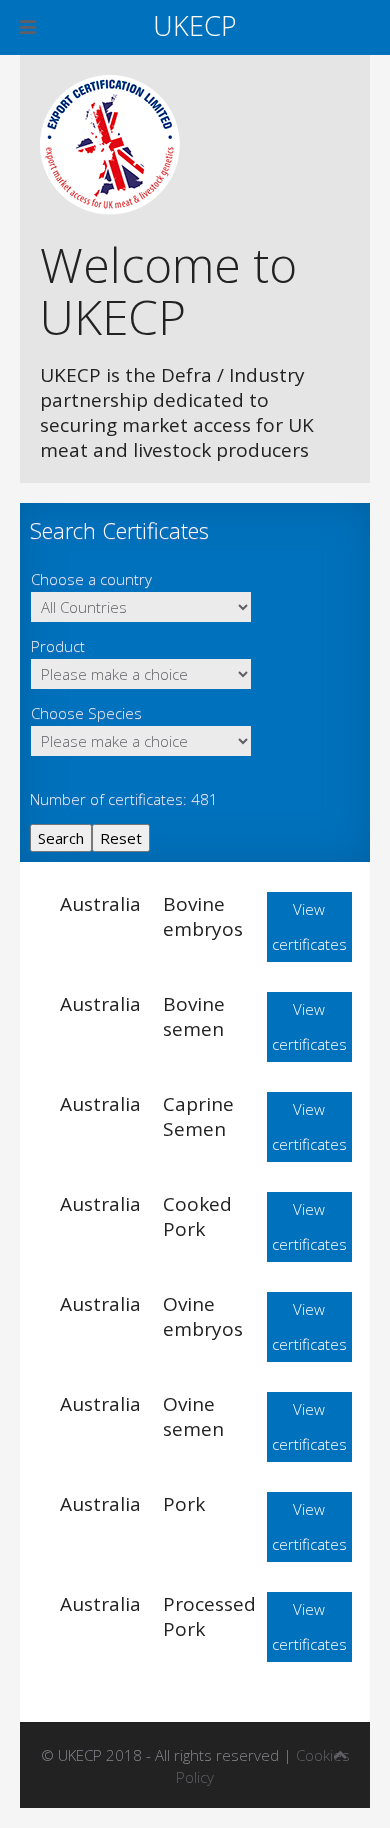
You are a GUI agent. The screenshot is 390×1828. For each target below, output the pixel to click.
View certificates (309, 926)
